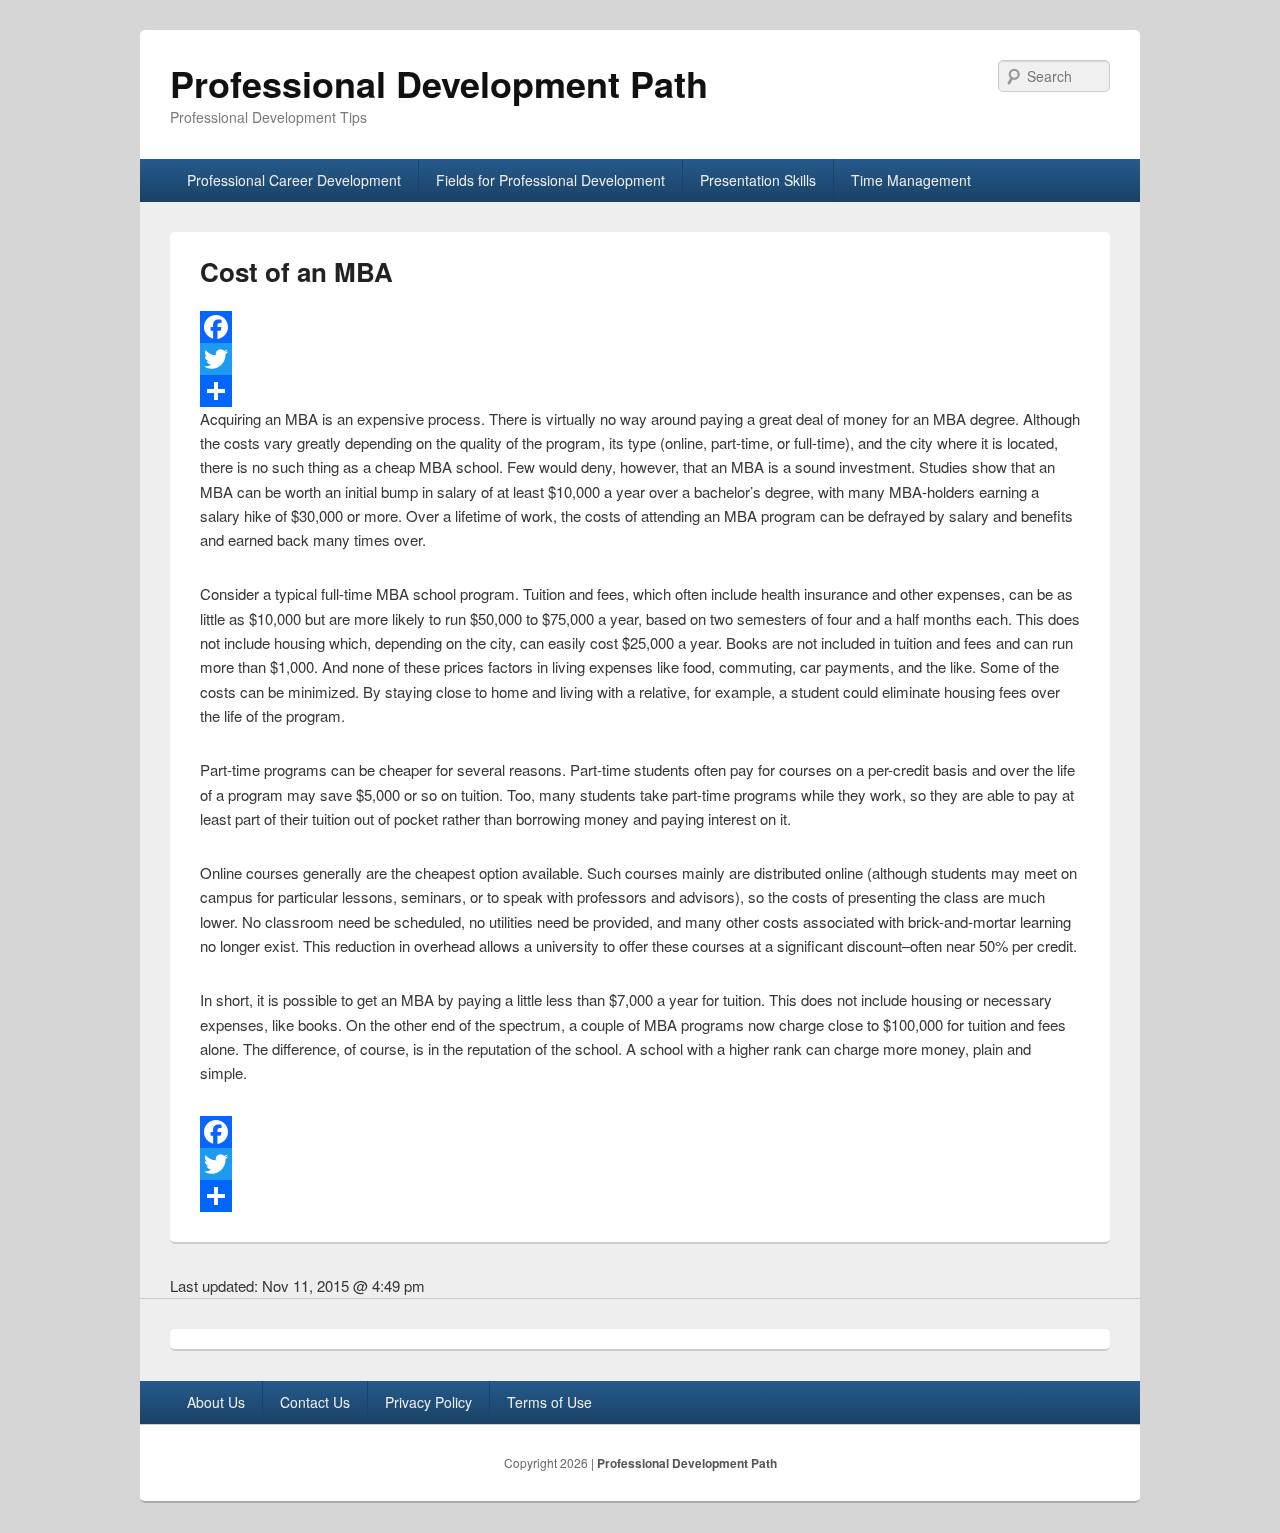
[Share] (640, 391)
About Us (216, 1402)
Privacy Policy (428, 1402)
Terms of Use (549, 1402)
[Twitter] (640, 359)
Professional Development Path (439, 83)
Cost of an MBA (296, 271)
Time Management (911, 180)
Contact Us (315, 1402)
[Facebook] (640, 327)
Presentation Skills (758, 180)
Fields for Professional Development (550, 180)
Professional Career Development (294, 180)
